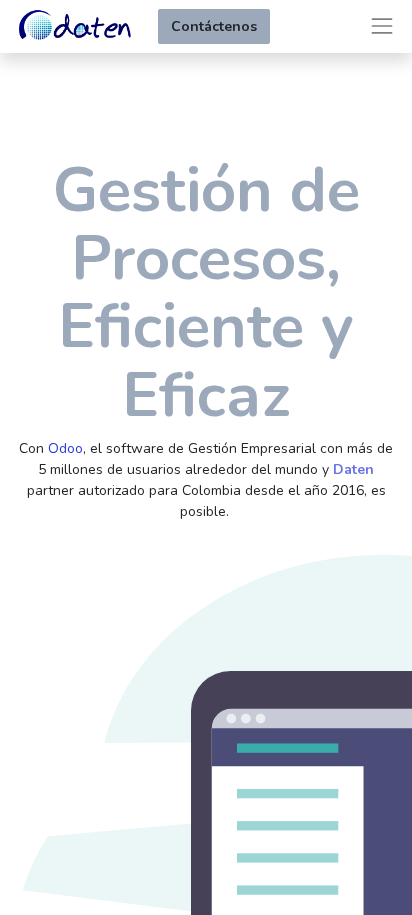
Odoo (65, 448)
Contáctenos (214, 26)
